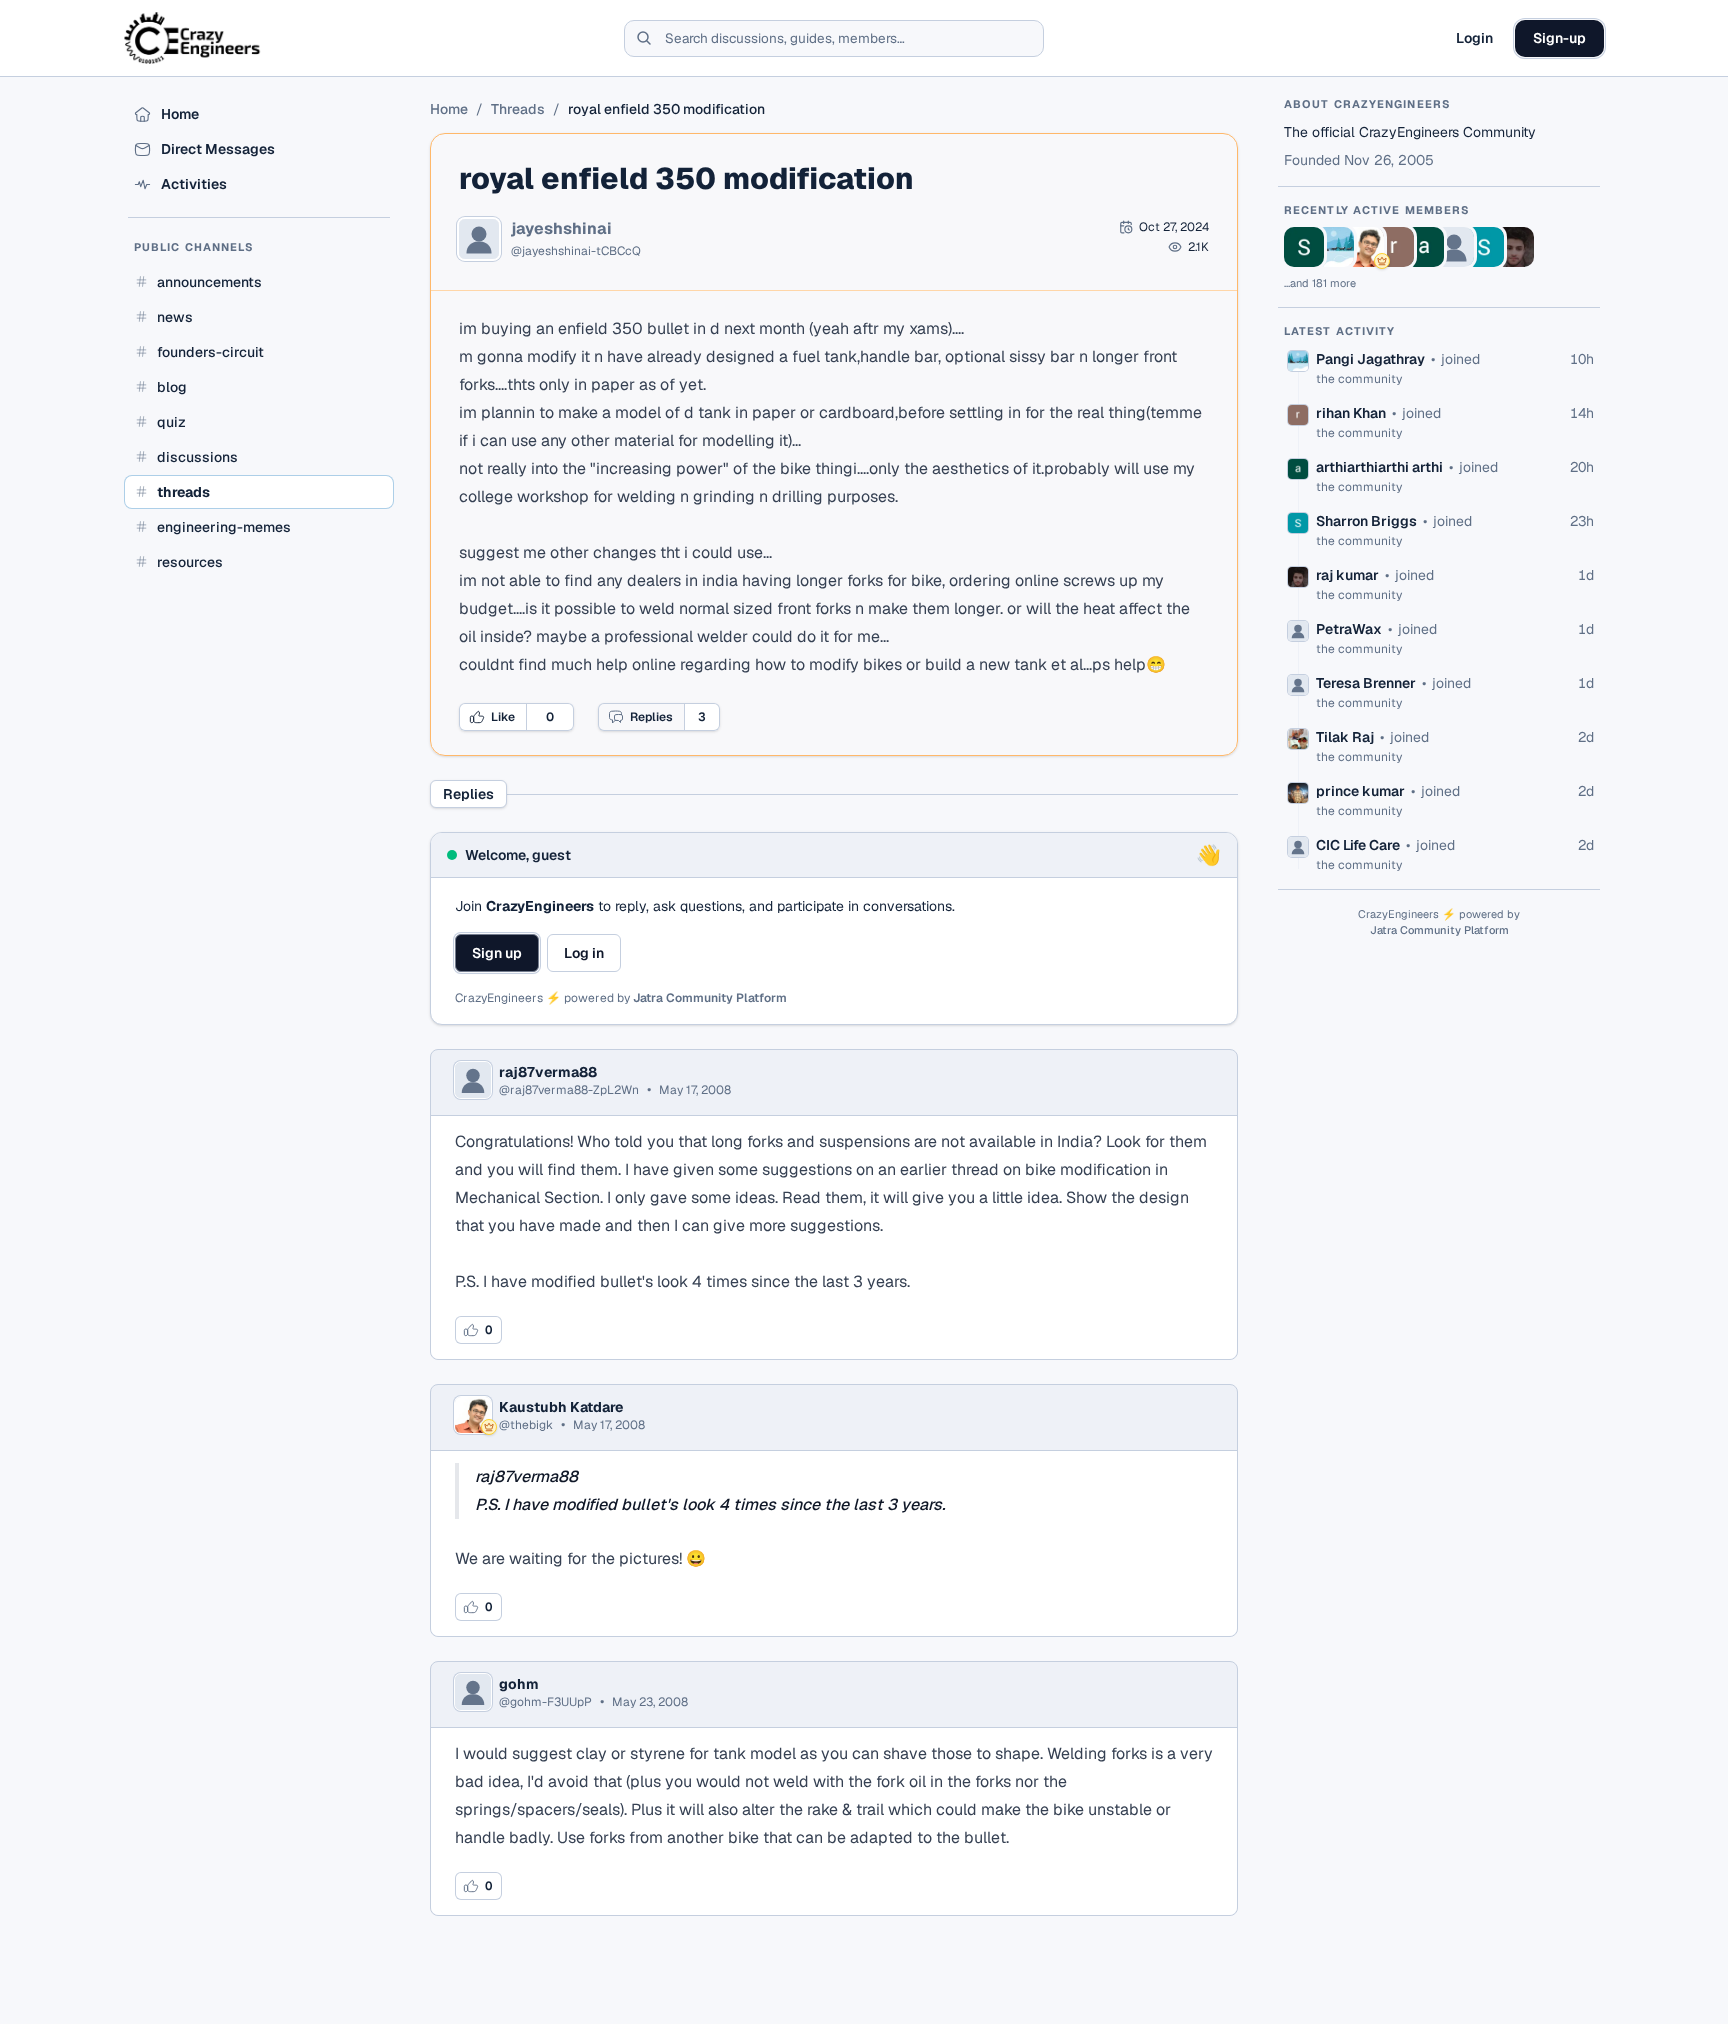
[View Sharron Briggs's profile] (1484, 247)
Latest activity (1340, 331)
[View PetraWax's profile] (1454, 247)
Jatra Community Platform (710, 998)
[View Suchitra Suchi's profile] (1304, 247)
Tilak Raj (1345, 737)
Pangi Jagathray (1370, 359)
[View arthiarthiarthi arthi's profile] (1424, 247)
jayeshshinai (561, 229)
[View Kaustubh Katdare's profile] (1364, 247)
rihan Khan (1351, 413)
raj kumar (1347, 575)
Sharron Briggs (1366, 521)
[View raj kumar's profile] (1514, 247)
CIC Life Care (1358, 845)
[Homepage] (193, 38)
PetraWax (1349, 629)
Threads (518, 109)
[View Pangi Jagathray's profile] (1334, 247)
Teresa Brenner (1366, 683)
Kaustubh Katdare (561, 1407)
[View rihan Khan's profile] (1394, 247)
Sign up (497, 953)
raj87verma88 (548, 1072)
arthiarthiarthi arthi (1379, 467)
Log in (584, 953)
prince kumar (1360, 791)
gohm (519, 1684)
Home (449, 109)
